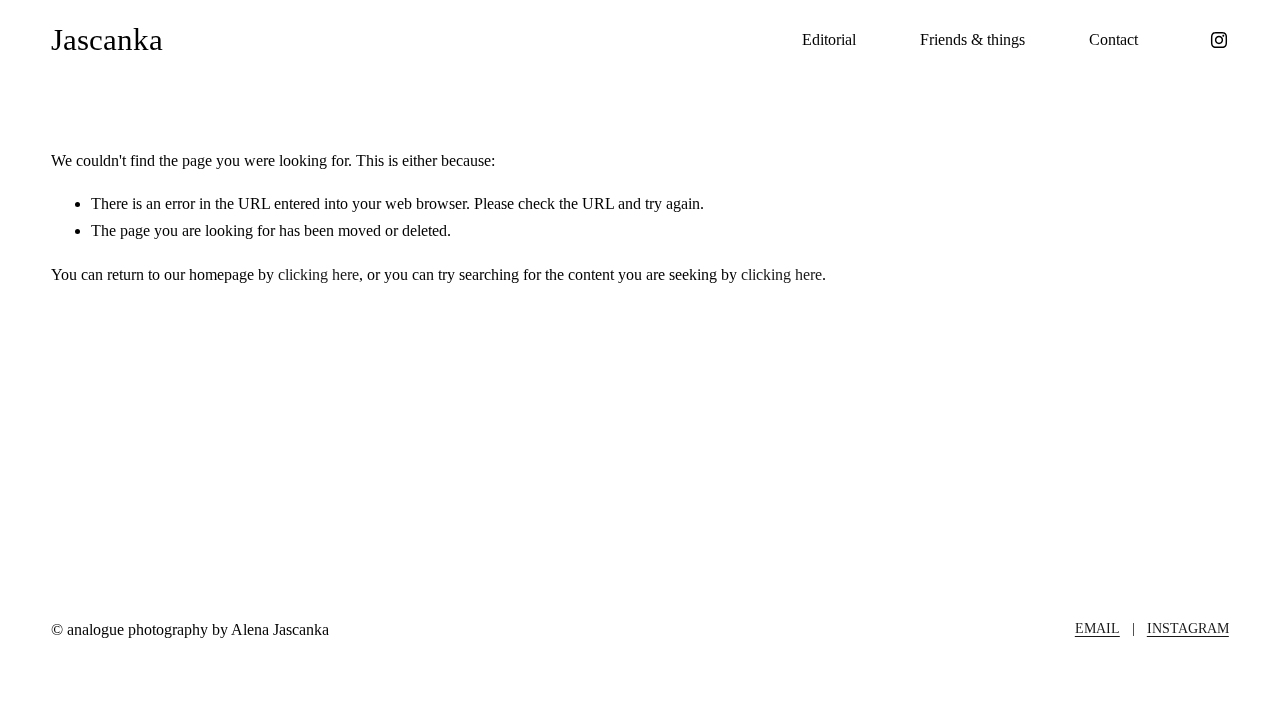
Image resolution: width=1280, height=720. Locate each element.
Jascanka (107, 39)
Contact (1113, 39)
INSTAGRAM (1188, 628)
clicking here (318, 274)
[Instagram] (1219, 40)
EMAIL (1097, 628)
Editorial (829, 39)
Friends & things (972, 39)
